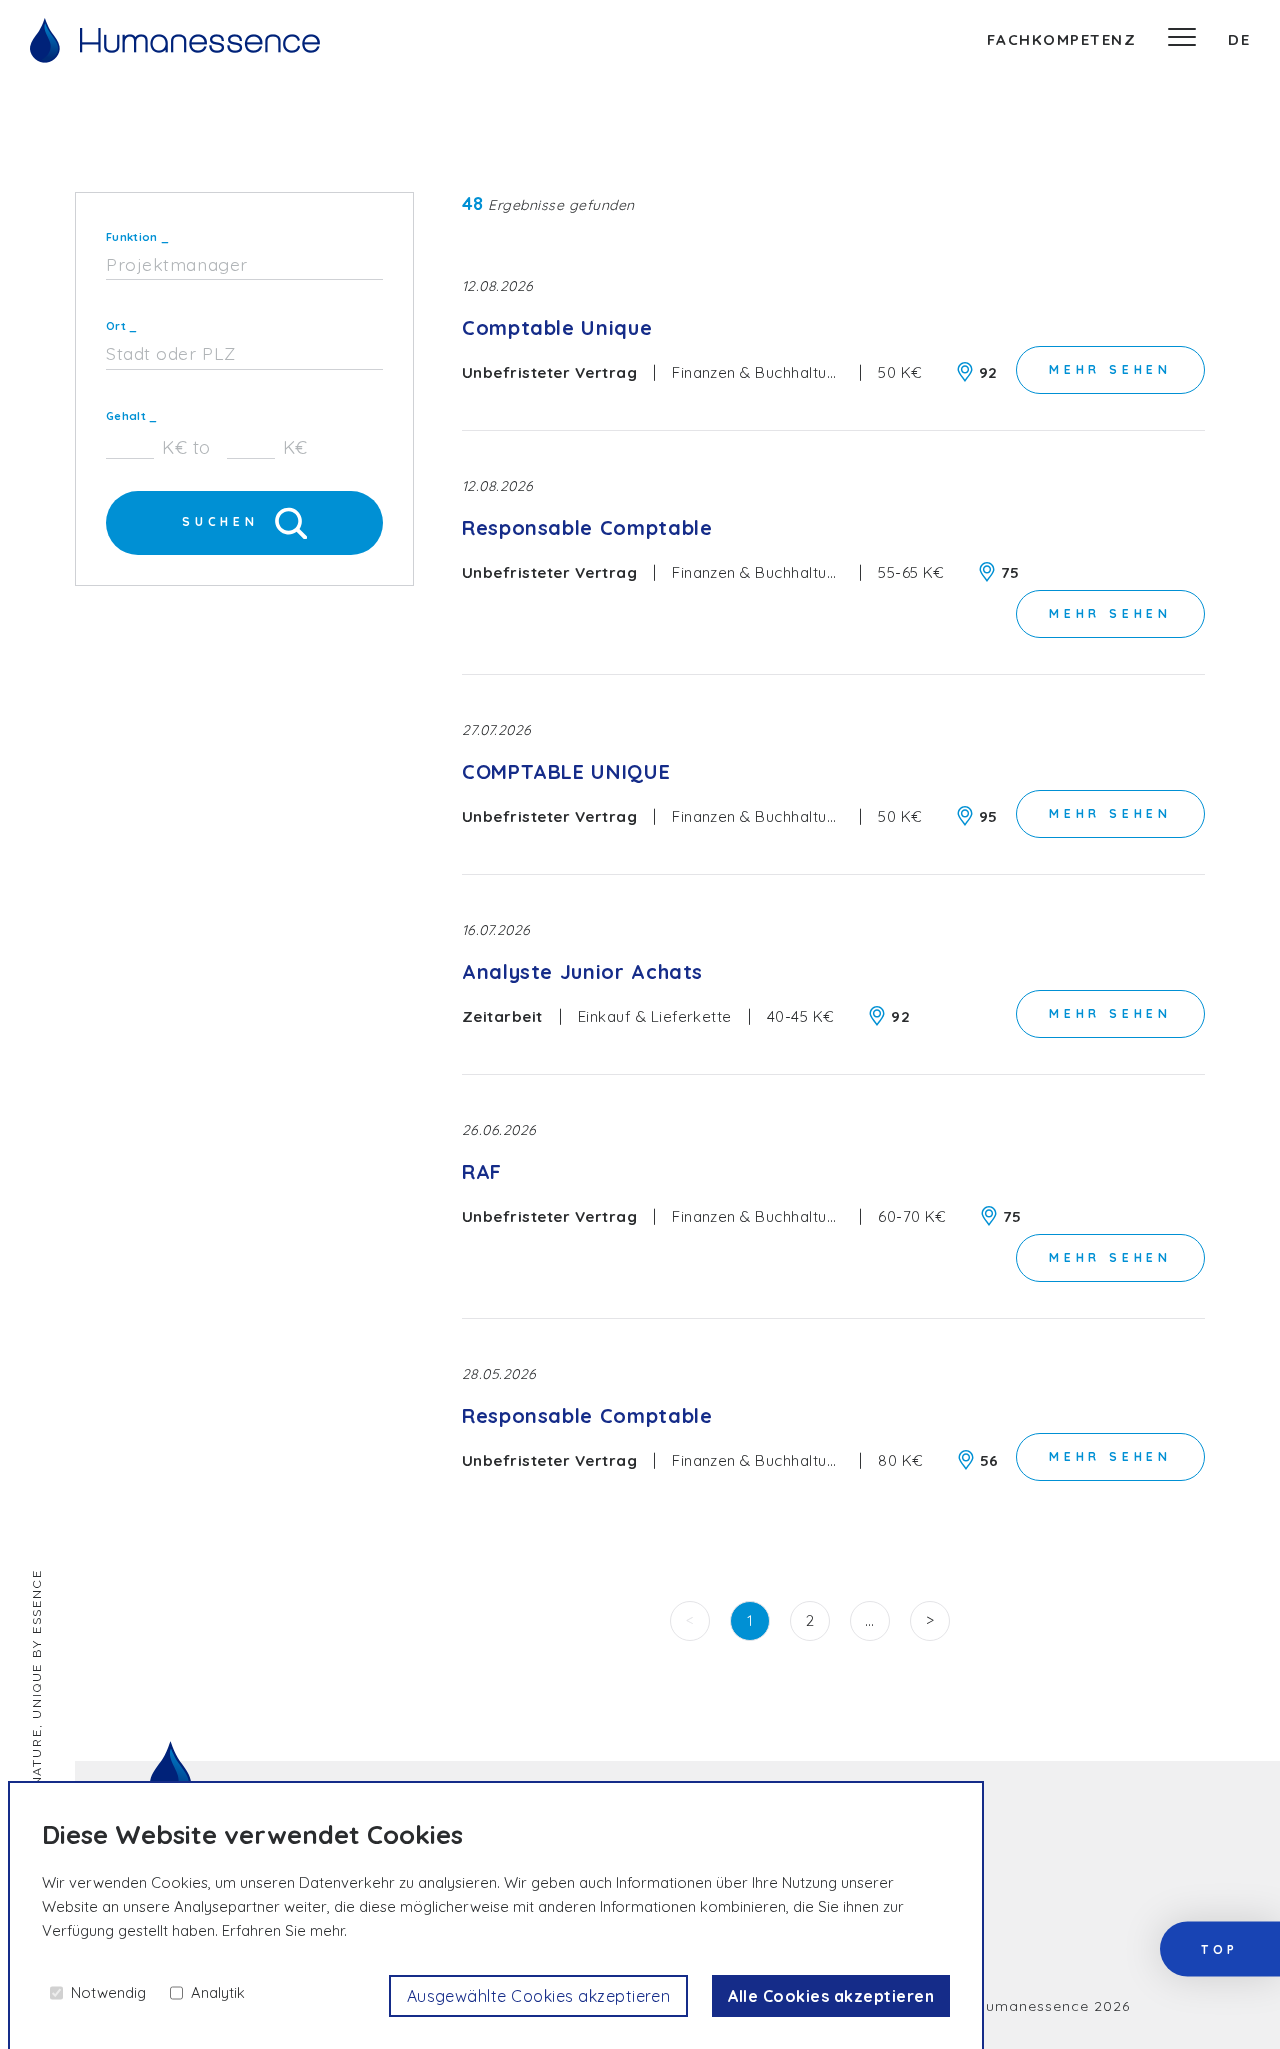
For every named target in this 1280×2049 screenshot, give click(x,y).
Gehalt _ (132, 416)
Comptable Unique (557, 327)
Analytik (218, 1992)
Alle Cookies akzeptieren (831, 1996)
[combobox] (244, 266)
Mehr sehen (1110, 369)
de (1239, 39)
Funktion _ (137, 237)
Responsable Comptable (587, 527)
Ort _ (122, 326)
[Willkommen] (175, 40)
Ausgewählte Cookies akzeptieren (539, 1996)
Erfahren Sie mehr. (284, 1930)
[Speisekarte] (1182, 40)
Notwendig (108, 1992)
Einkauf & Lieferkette (655, 1016)
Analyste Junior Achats (582, 971)
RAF (482, 1171)
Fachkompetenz (1062, 39)
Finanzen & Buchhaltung (759, 372)
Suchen (220, 521)
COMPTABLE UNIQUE (566, 771)
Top (1220, 1949)
